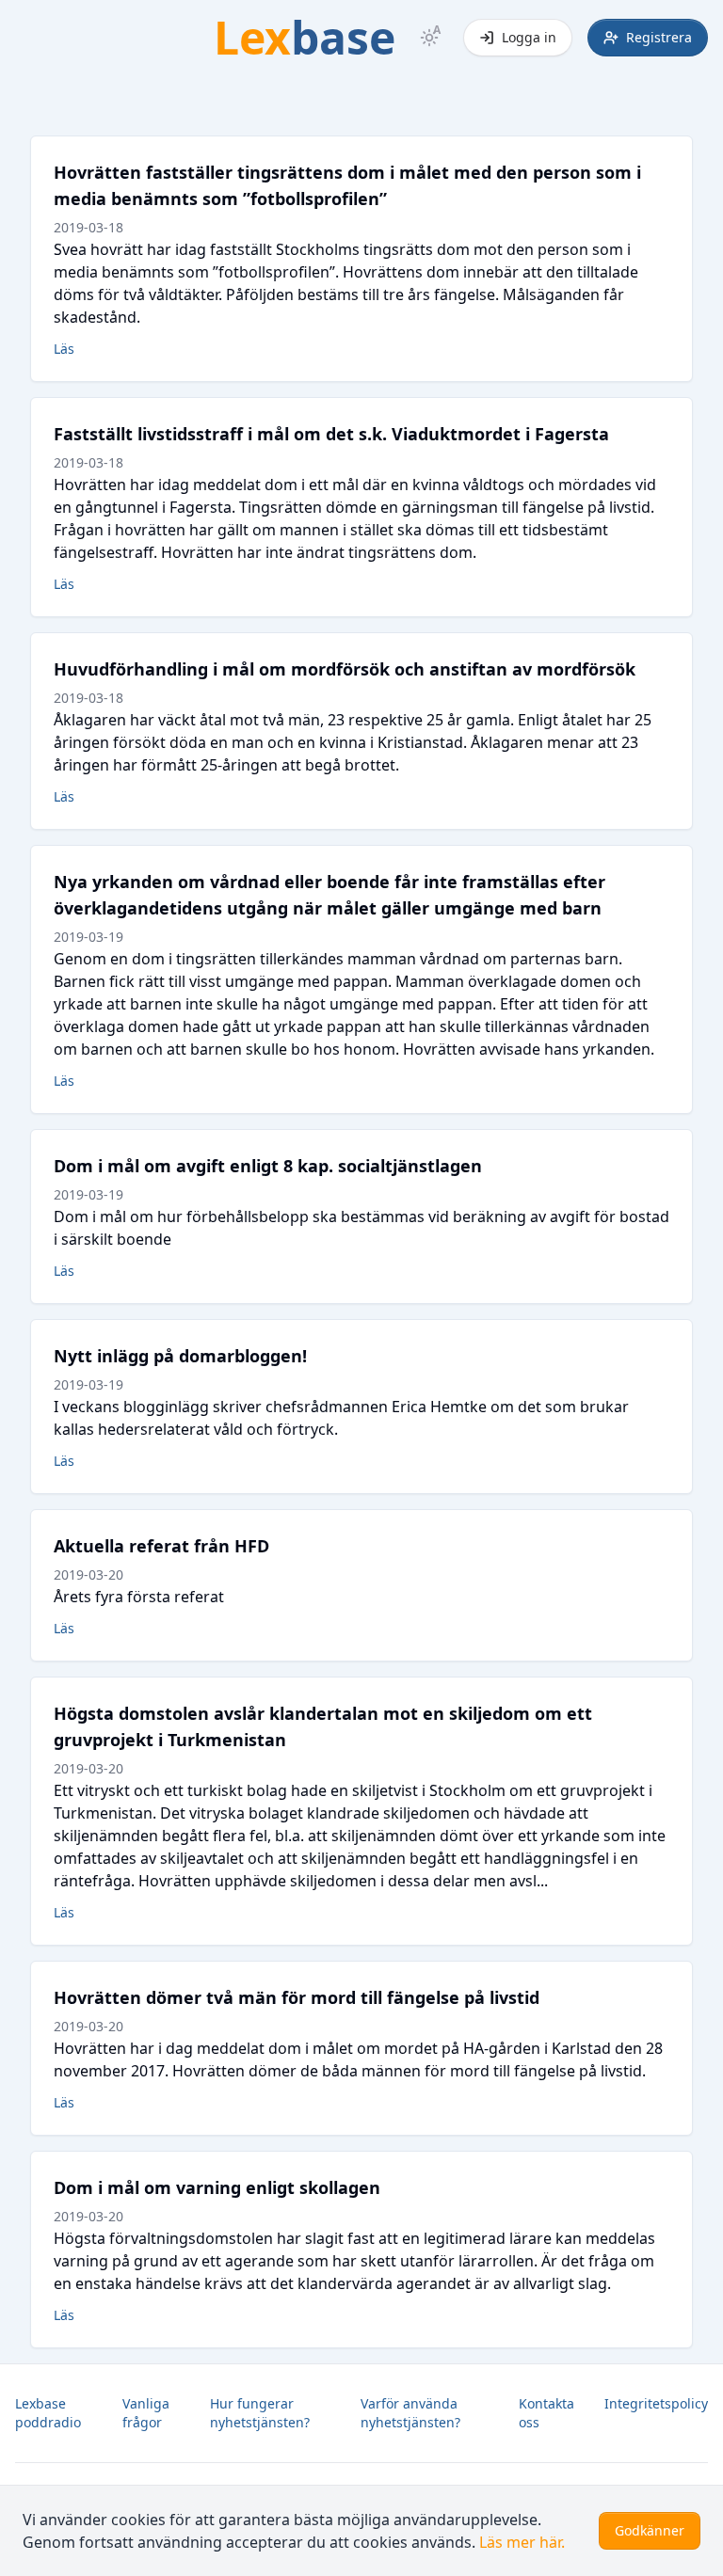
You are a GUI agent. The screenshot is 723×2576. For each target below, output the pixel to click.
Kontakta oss (546, 2413)
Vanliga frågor (146, 2413)
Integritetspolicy (656, 2403)
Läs (64, 349)
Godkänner (650, 2530)
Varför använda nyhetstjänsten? (410, 2413)
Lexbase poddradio (48, 2413)
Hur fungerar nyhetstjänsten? (260, 2413)
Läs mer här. (522, 2542)
